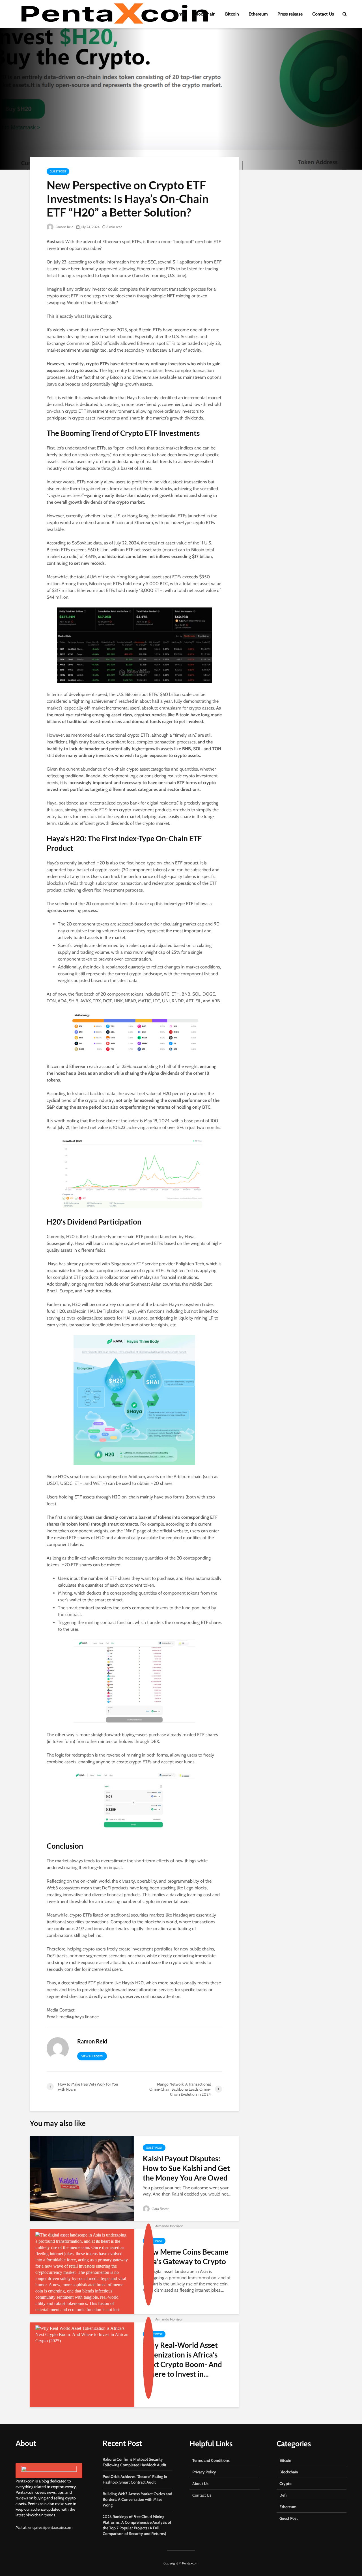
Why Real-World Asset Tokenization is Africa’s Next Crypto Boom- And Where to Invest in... (182, 2359)
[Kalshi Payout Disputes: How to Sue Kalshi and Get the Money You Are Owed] (82, 2178)
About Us (200, 2484)
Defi (283, 2495)
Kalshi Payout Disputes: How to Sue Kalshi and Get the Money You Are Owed (186, 2168)
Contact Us (323, 14)
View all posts (92, 2056)
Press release (290, 14)
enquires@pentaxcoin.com (50, 2527)
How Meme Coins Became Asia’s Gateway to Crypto (186, 2257)
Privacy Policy (204, 2472)
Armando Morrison (169, 2226)
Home (179, 14)
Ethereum (258, 14)
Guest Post (58, 171)
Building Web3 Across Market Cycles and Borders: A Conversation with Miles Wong (137, 2499)
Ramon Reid (64, 227)
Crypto (285, 2484)
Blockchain (205, 14)
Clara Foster (160, 2209)
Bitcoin (232, 14)
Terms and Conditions (211, 2460)
